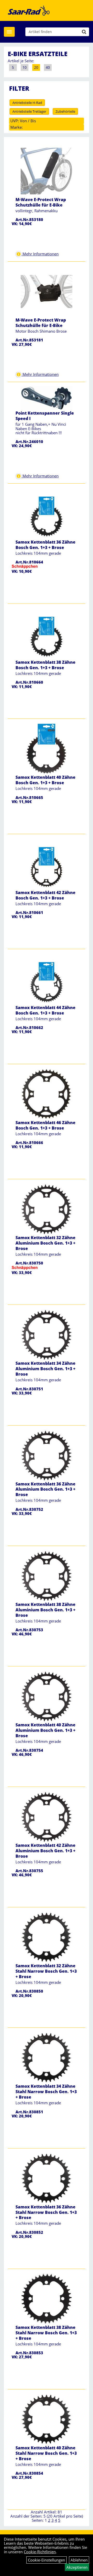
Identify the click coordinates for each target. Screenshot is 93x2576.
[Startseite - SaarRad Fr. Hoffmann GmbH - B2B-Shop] (29, 10)
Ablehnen (79, 2560)
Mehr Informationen (40, 254)
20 (36, 67)
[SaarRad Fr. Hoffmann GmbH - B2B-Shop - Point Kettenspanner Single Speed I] (47, 398)
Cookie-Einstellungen (47, 2560)
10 (25, 67)
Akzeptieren (77, 2567)
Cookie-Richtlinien (40, 2552)
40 (48, 67)
